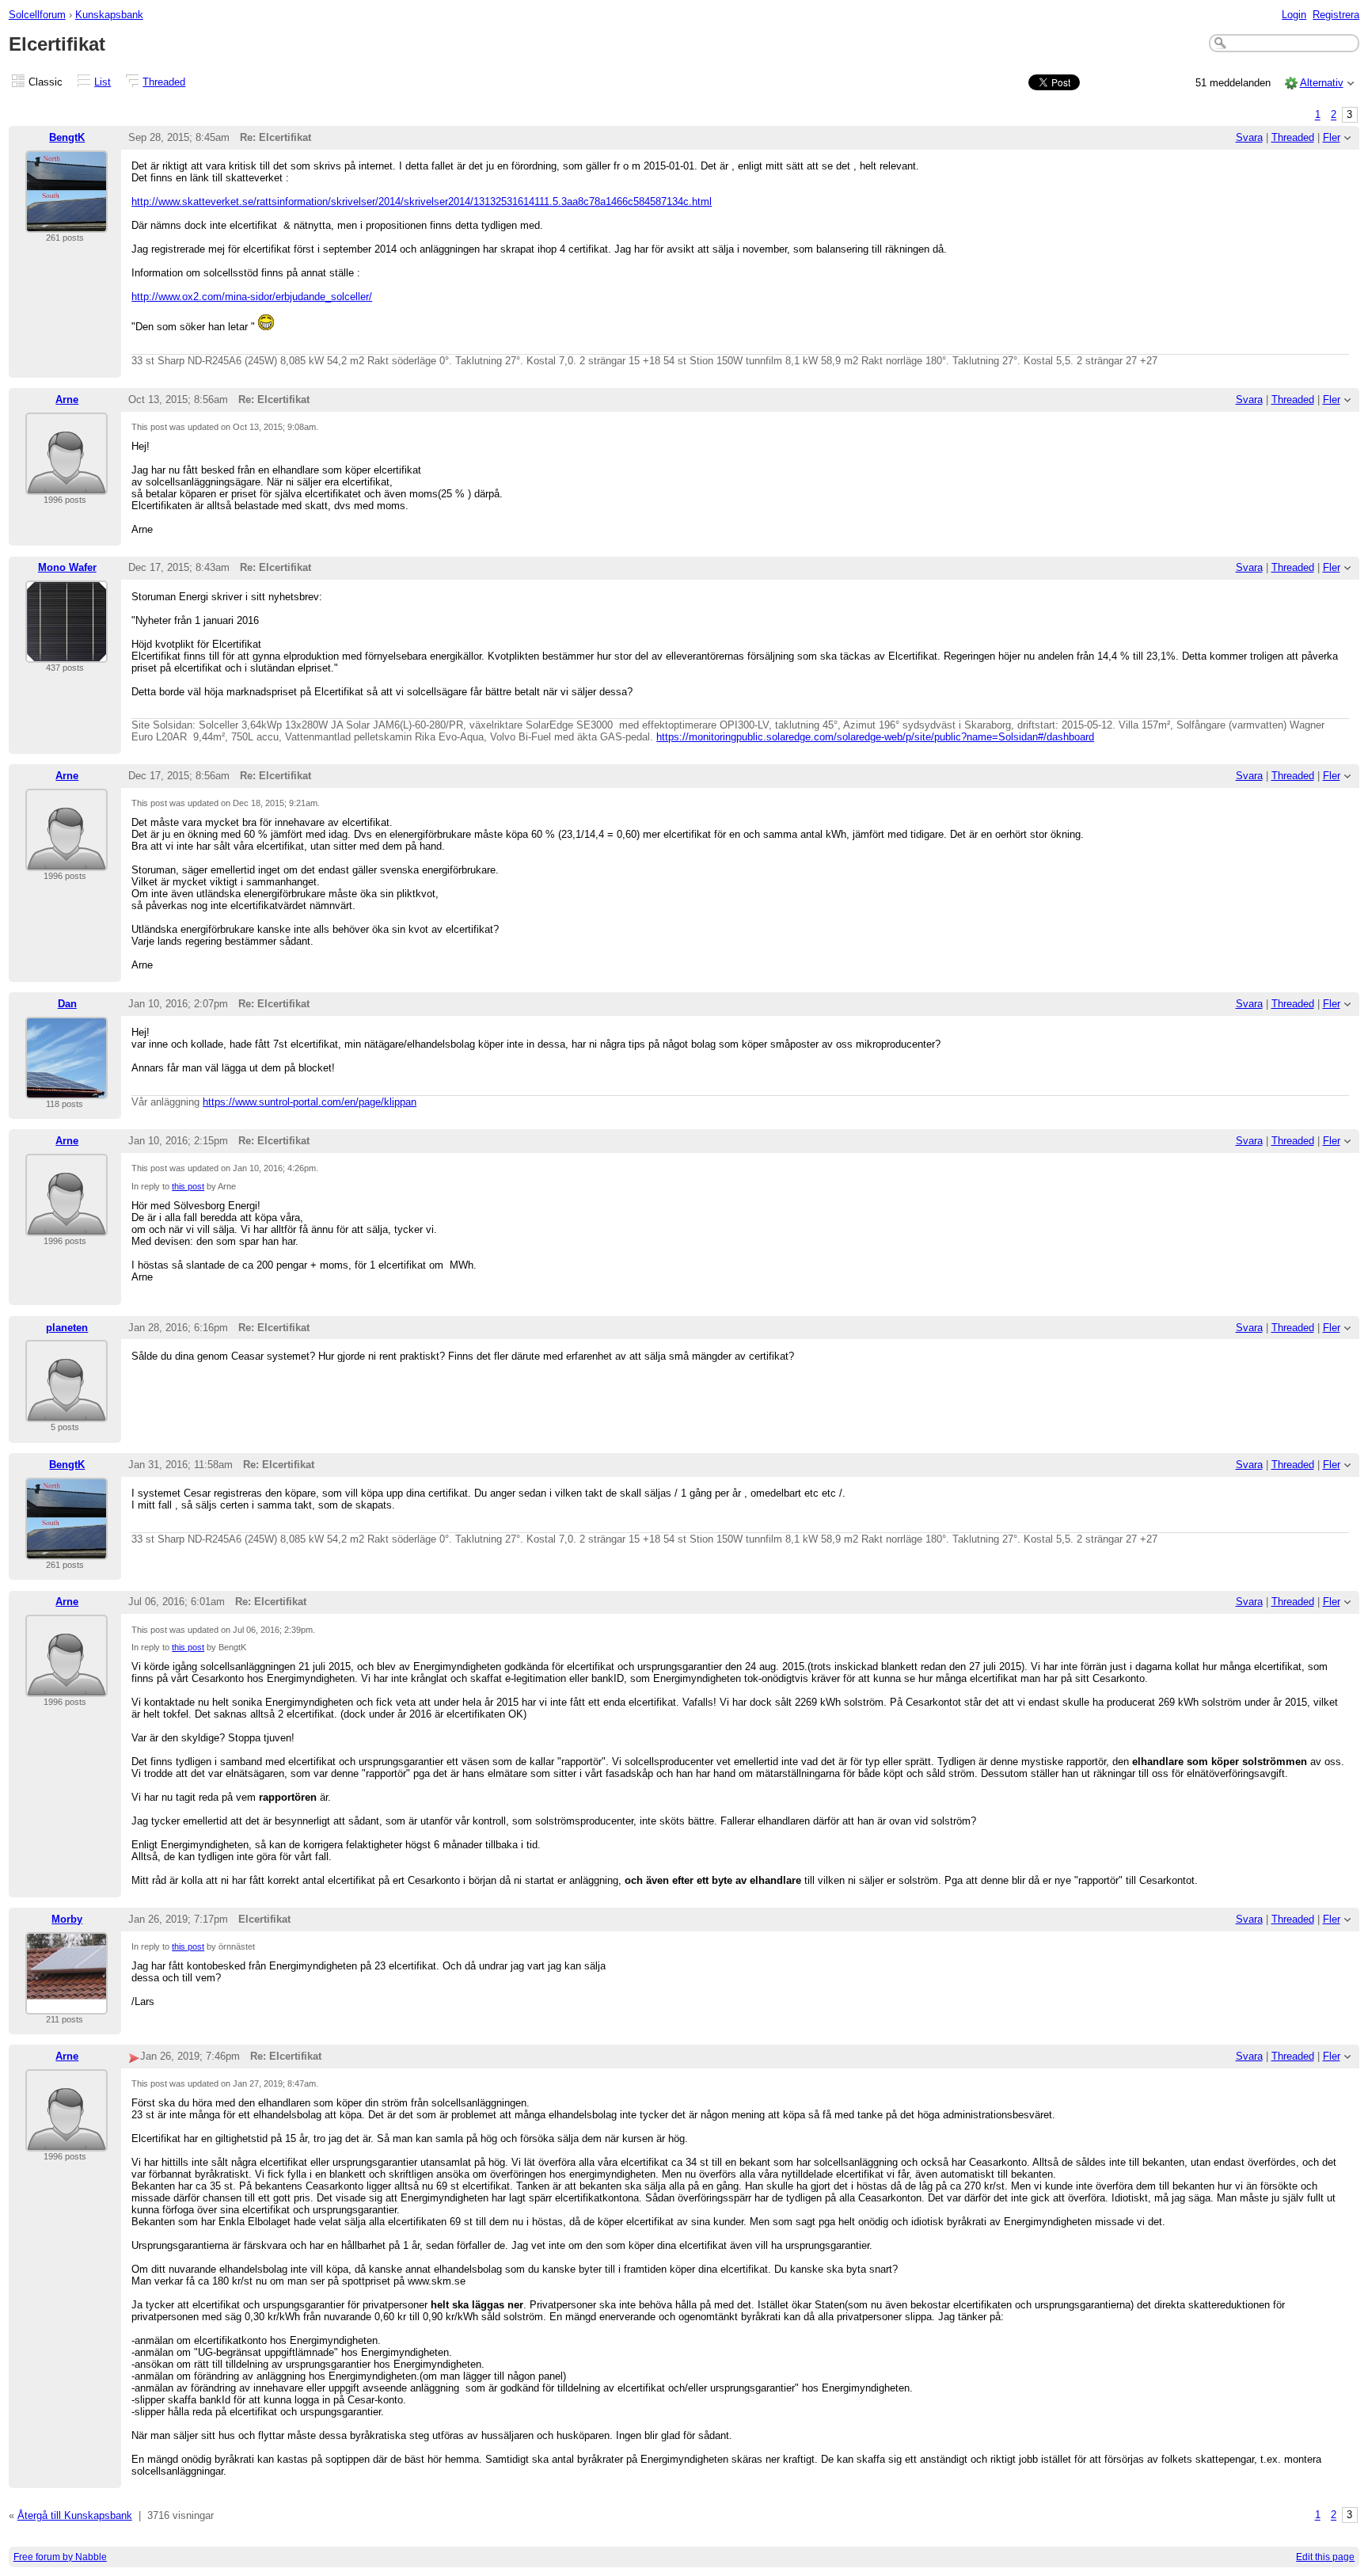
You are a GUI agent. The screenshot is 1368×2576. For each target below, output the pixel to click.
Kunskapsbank (109, 15)
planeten (67, 1328)
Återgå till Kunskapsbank (75, 2515)
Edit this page (1325, 2557)
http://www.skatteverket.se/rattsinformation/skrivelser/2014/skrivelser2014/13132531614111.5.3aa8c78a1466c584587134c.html (422, 202)
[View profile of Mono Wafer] (66, 653)
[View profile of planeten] (66, 1412)
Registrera (1336, 15)
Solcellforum (37, 15)
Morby (67, 1919)
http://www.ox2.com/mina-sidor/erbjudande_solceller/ (252, 297)
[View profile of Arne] (66, 485)
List (103, 82)
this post (188, 1186)
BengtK (67, 137)
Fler (1332, 137)
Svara (1249, 137)
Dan (67, 1004)
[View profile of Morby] (66, 2005)
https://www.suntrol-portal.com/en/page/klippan (310, 1102)
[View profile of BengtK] (66, 223)
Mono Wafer (67, 567)
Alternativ (1322, 83)
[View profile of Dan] (66, 1089)
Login (1294, 15)
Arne (67, 400)
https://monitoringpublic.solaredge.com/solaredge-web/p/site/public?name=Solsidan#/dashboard (875, 737)
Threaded (164, 82)
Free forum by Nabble (60, 2557)
